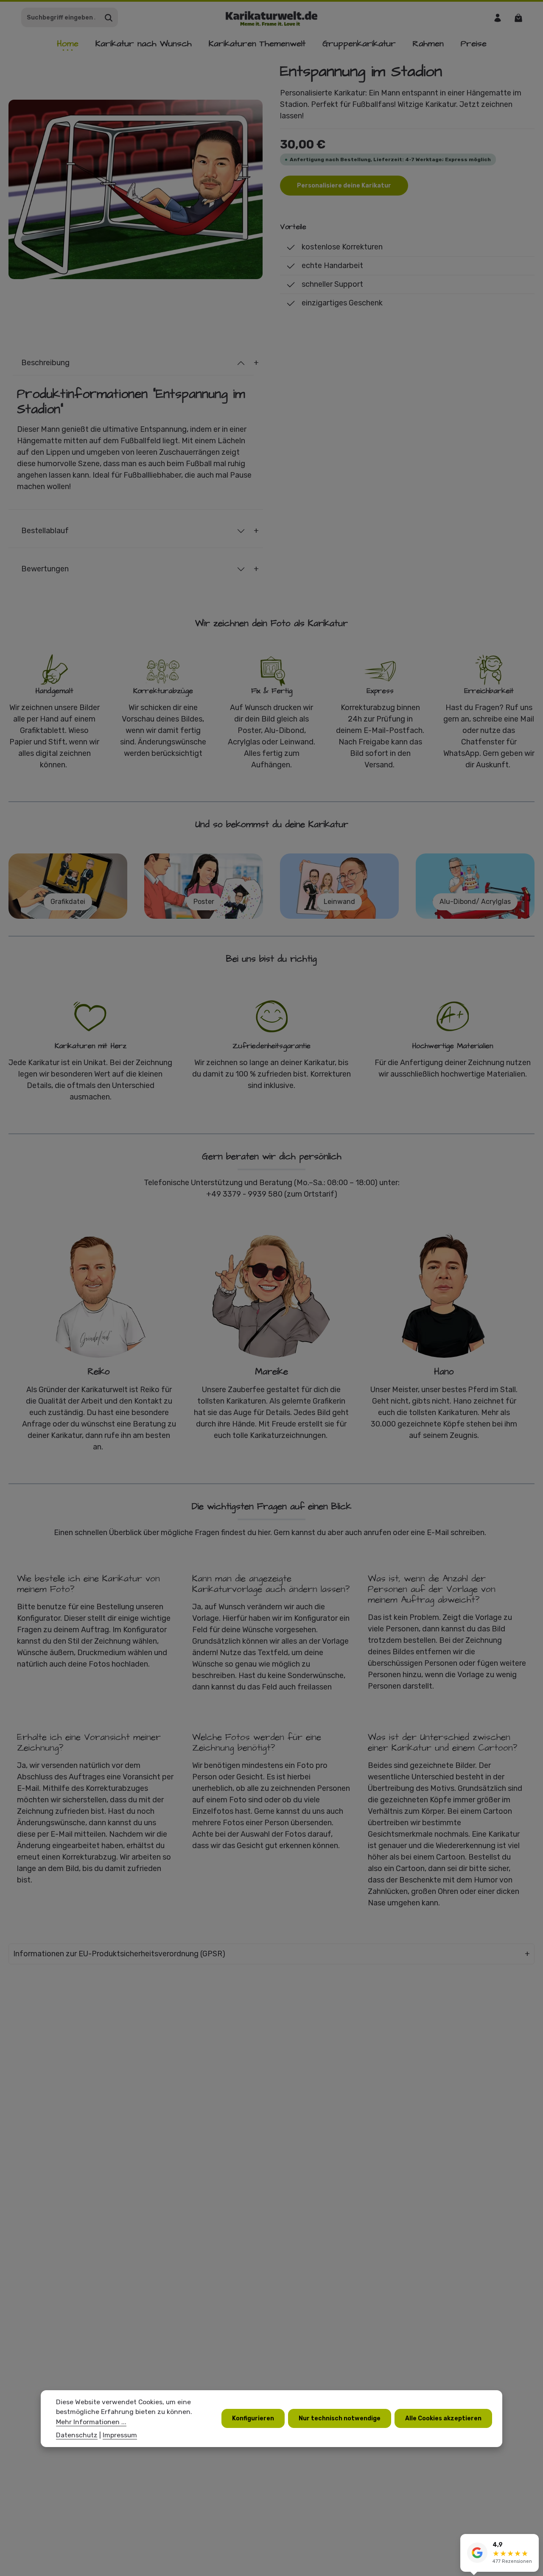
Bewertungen (45, 569)
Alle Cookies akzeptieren (443, 2419)
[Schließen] (532, 2542)
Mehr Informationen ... (91, 2422)
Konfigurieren (253, 2419)
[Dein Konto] (497, 18)
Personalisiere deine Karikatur (344, 186)
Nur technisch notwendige (340, 2419)
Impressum (120, 2435)
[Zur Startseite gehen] (272, 18)
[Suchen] (109, 18)
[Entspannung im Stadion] (136, 189)
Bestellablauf (45, 531)
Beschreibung (45, 363)
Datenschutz (77, 2435)
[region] (136, 189)
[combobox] (61, 18)
